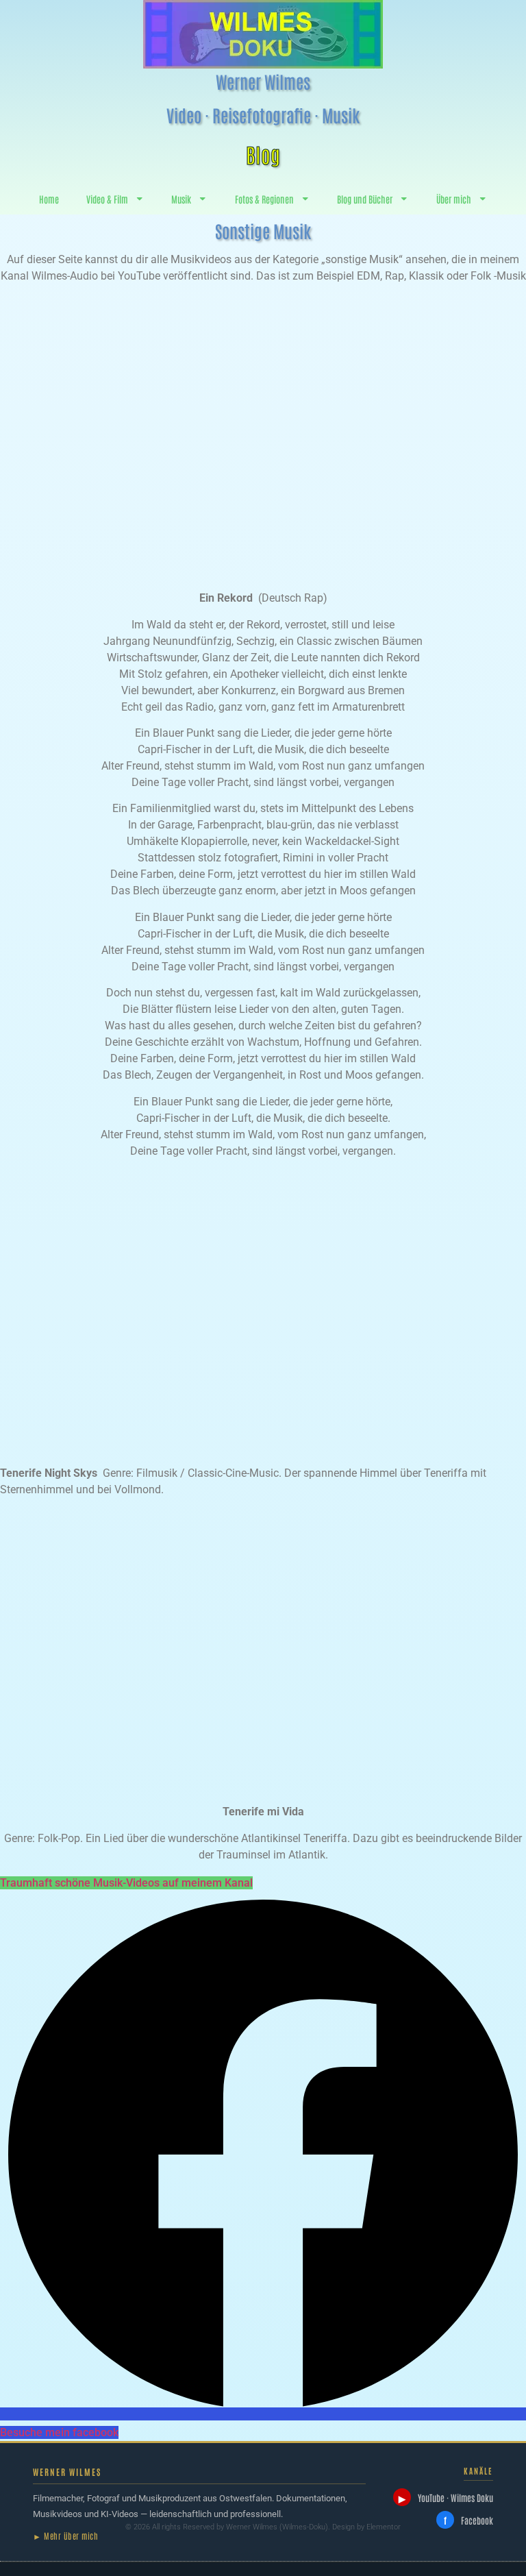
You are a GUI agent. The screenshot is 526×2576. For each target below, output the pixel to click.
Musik (181, 199)
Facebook (468, 2520)
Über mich (454, 199)
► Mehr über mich (65, 2536)
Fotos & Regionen (264, 199)
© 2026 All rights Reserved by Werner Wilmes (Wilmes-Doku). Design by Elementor (263, 2527)
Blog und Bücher (365, 199)
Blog (263, 154)
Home (49, 199)
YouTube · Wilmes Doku (446, 2498)
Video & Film (107, 199)
